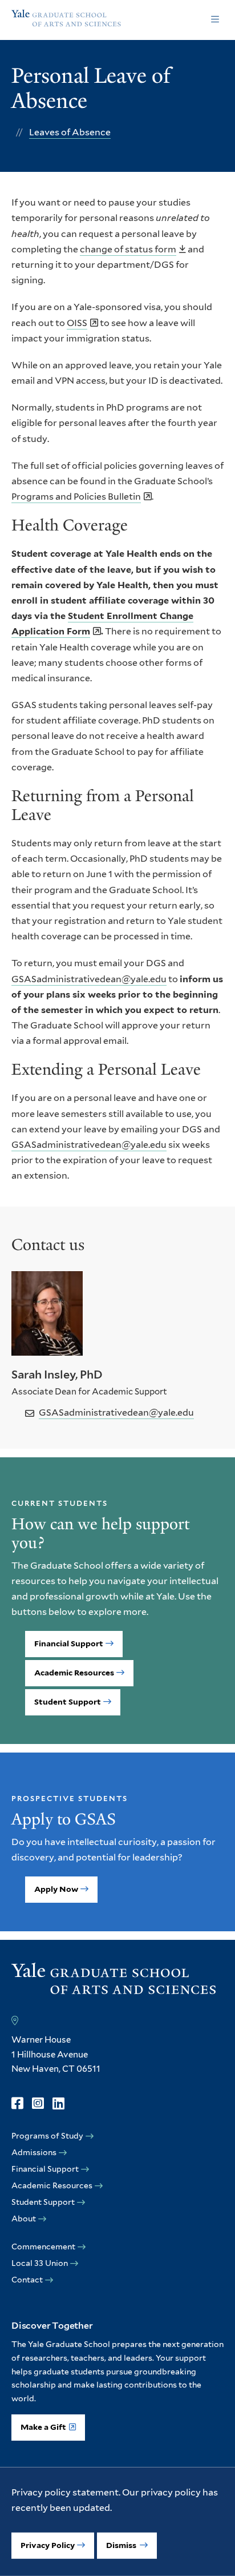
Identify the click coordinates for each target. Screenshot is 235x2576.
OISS (77, 323)
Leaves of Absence (70, 132)
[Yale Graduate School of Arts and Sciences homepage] (66, 20)
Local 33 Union (40, 2263)
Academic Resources (74, 1673)
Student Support (68, 1702)
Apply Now (56, 1889)
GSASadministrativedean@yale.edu (89, 979)
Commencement (43, 2247)
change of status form (128, 249)
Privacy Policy (48, 2545)
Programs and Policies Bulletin (76, 497)
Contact (27, 2280)
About (24, 2219)
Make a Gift (43, 2427)
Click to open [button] (215, 20)
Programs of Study (47, 2136)
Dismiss (122, 2545)
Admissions (34, 2152)
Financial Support (69, 1643)
